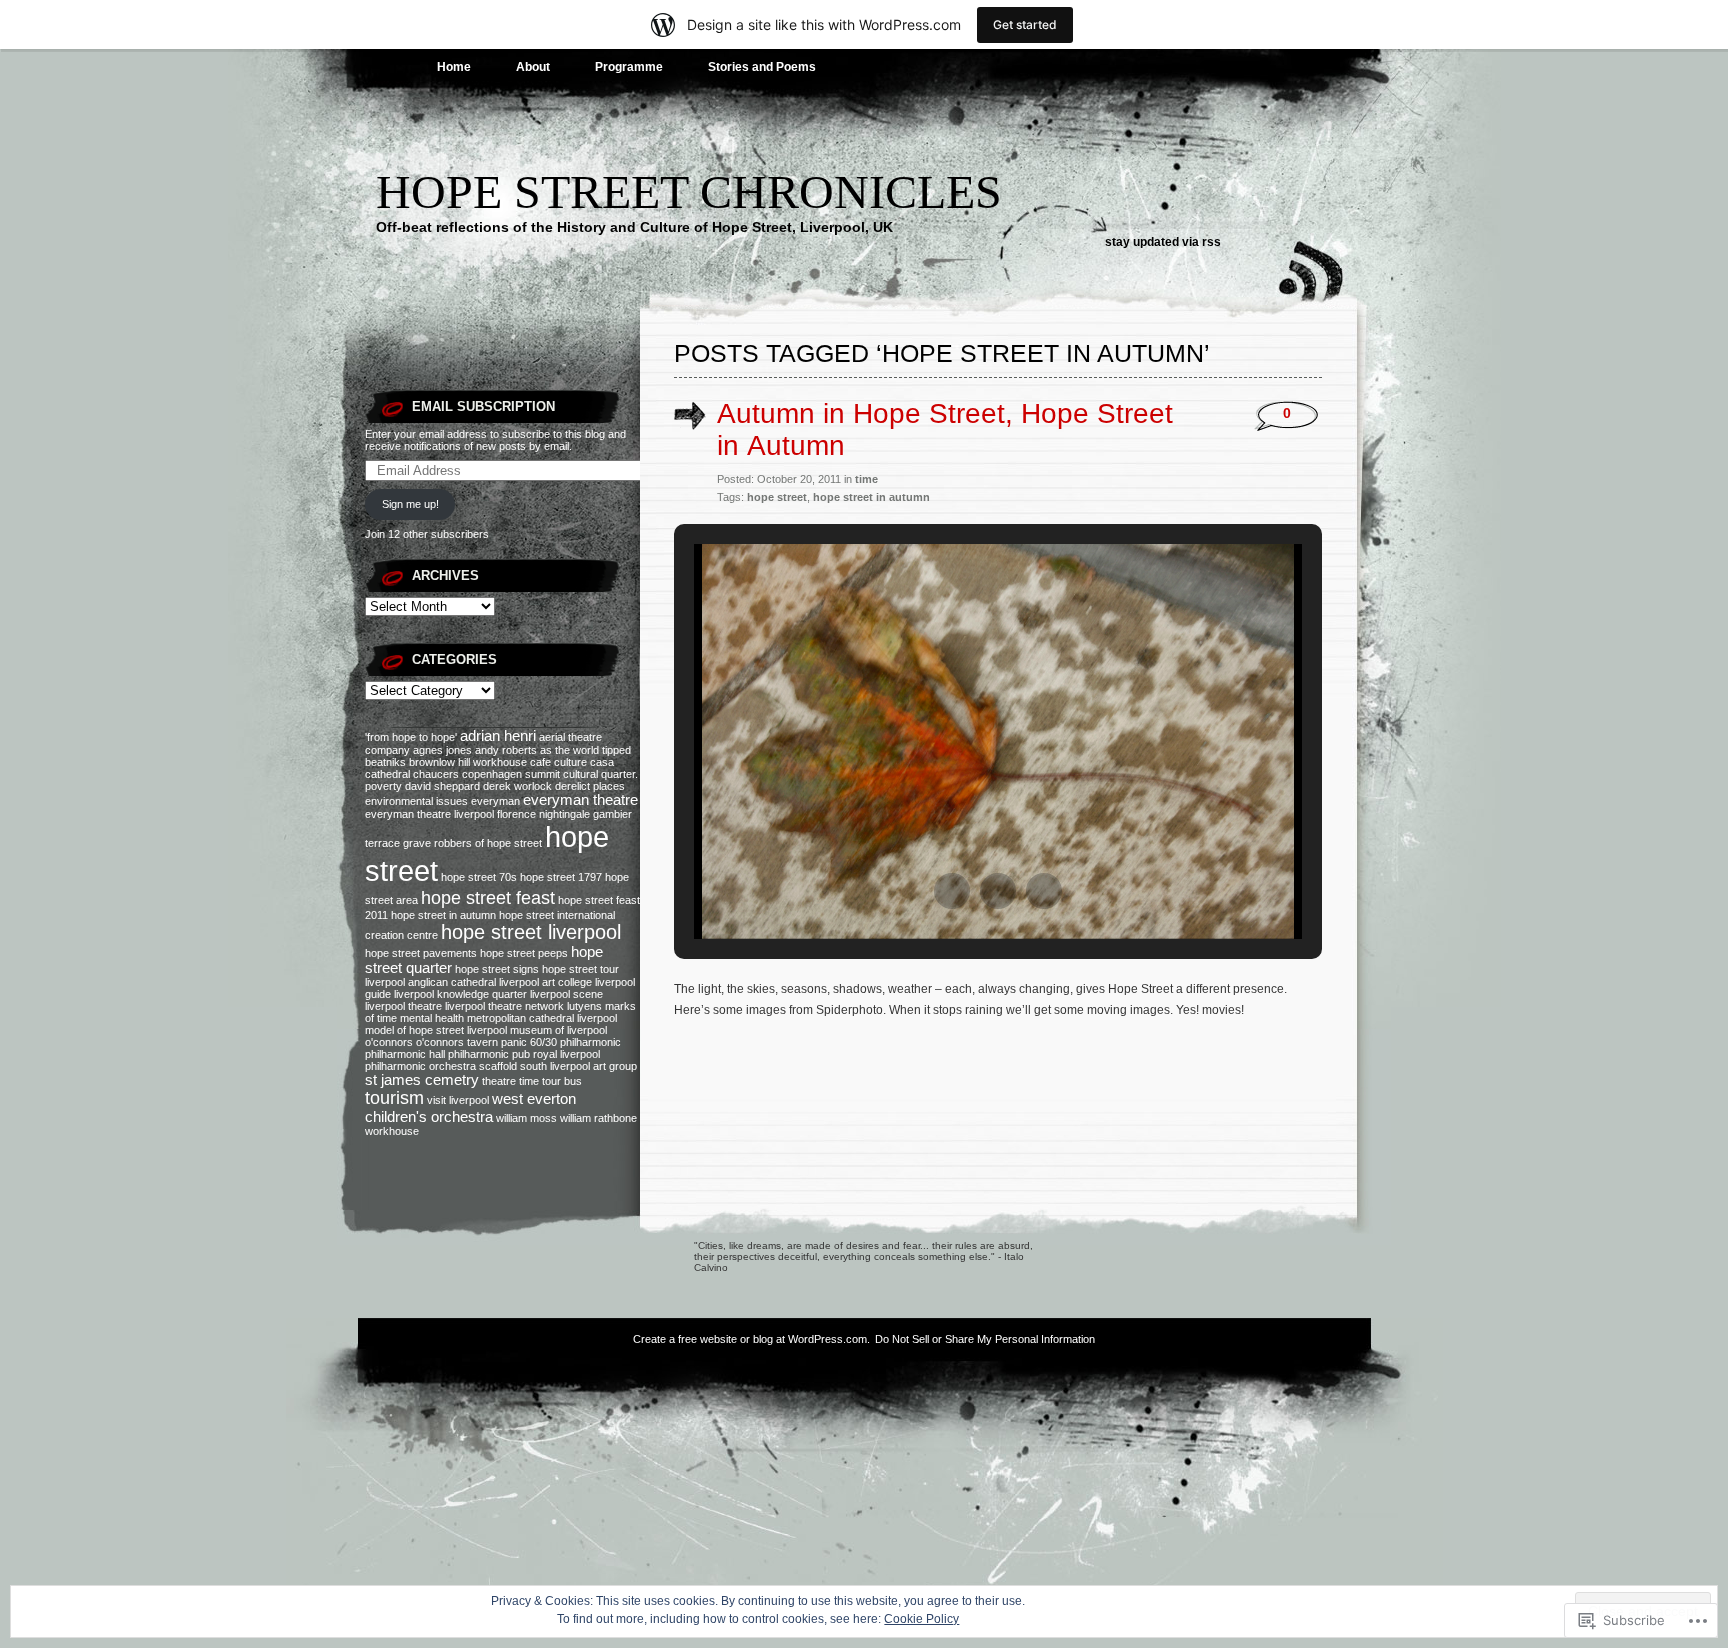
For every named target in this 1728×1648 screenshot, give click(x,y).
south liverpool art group (578, 1066)
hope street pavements (421, 953)
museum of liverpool (558, 1030)
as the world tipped (585, 750)
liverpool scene (566, 994)
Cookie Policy (921, 1619)
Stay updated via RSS (1163, 242)
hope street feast (488, 898)
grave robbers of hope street (472, 843)
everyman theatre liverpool (429, 814)
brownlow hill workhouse (468, 762)
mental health (432, 1018)
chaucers (436, 774)
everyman (495, 801)
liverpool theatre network (504, 1006)
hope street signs (497, 969)
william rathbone (598, 1118)
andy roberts (506, 750)
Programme (629, 67)
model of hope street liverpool (436, 1030)
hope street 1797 (561, 877)
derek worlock (517, 786)
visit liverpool (458, 1100)
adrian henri (498, 736)
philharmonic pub (489, 1054)
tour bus (562, 1081)
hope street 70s (479, 877)
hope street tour (580, 969)
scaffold (498, 1066)
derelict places (590, 786)
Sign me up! (410, 504)
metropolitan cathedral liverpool (542, 1018)
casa (602, 762)
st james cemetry (422, 1080)
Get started (1025, 24)
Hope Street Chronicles (689, 191)
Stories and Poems (762, 67)
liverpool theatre (403, 1006)
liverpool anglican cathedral (430, 982)
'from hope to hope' (411, 737)
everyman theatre (580, 800)
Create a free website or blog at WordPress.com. (751, 1339)
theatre (499, 1081)
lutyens (584, 1006)
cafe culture (558, 762)
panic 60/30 (529, 1042)
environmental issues (416, 801)
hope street (777, 497)
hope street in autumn (443, 915)
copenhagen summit (511, 774)
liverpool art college (545, 982)
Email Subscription (483, 406)
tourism (394, 1098)
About (533, 67)
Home (454, 67)
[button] (952, 891)
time (529, 1081)
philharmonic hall (405, 1054)
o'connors (389, 1042)
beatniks (385, 762)
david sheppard (442, 786)
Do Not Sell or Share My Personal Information (985, 1339)
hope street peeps (524, 953)
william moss (526, 1118)
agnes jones (442, 750)
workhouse (392, 1131)
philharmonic (590, 1042)
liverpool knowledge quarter (460, 994)
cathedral (387, 774)
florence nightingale (543, 814)
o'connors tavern (457, 1042)
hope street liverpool (531, 932)
